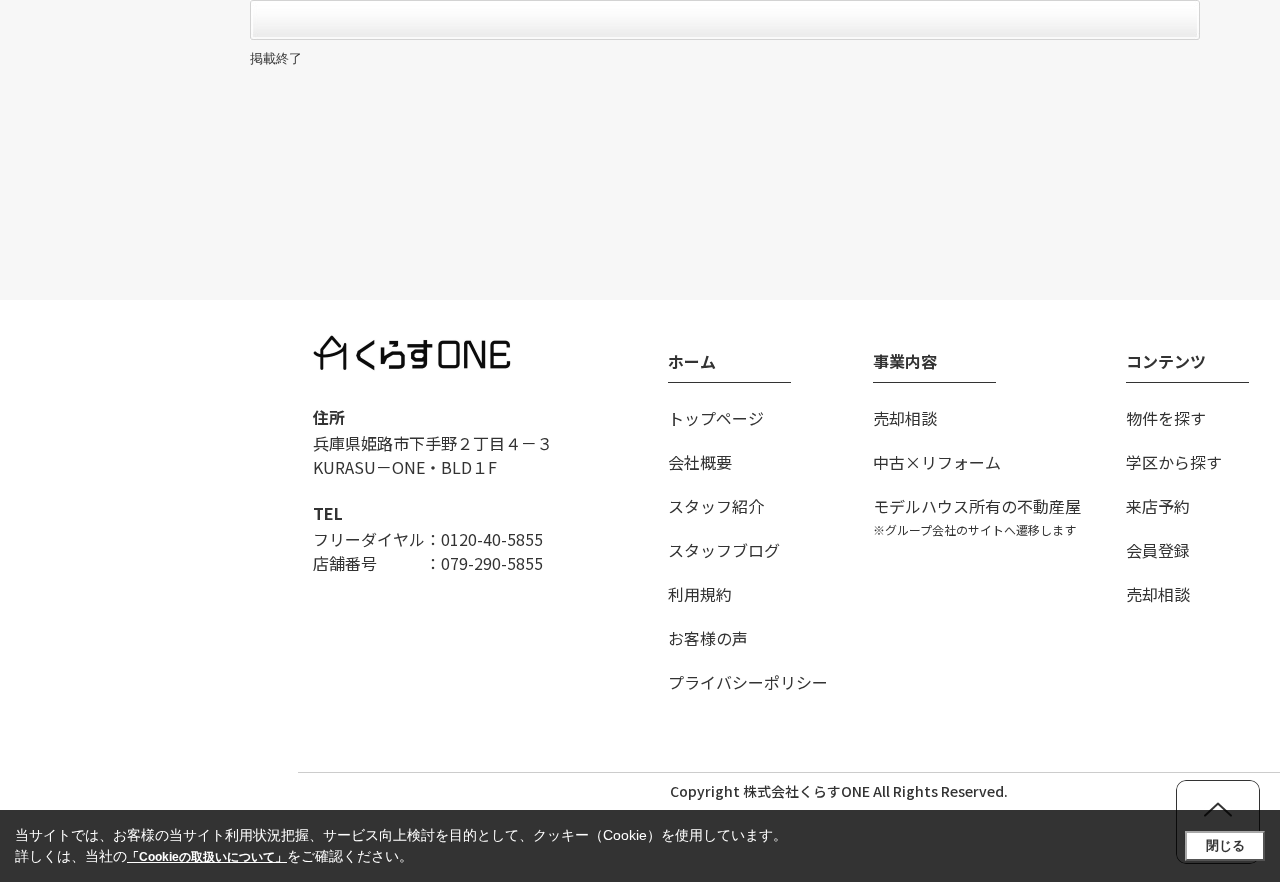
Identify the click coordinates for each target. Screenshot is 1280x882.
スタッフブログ (724, 550)
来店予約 (1158, 506)
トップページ (716, 418)
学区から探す (1174, 462)
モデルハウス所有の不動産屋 (977, 516)
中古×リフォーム (937, 462)
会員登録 (1158, 550)
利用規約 (700, 594)
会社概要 (700, 462)
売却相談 (905, 418)
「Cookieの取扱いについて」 (207, 857)
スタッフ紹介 (716, 506)
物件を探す (1166, 418)
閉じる (1225, 845)
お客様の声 (708, 638)
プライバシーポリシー (748, 682)
